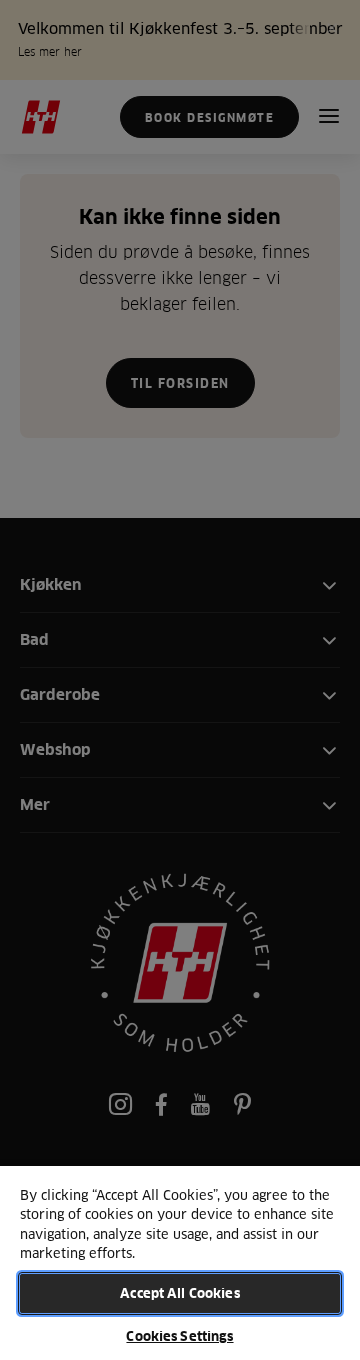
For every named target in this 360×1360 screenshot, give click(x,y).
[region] (180, 1262)
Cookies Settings (179, 1336)
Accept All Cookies (179, 1293)
